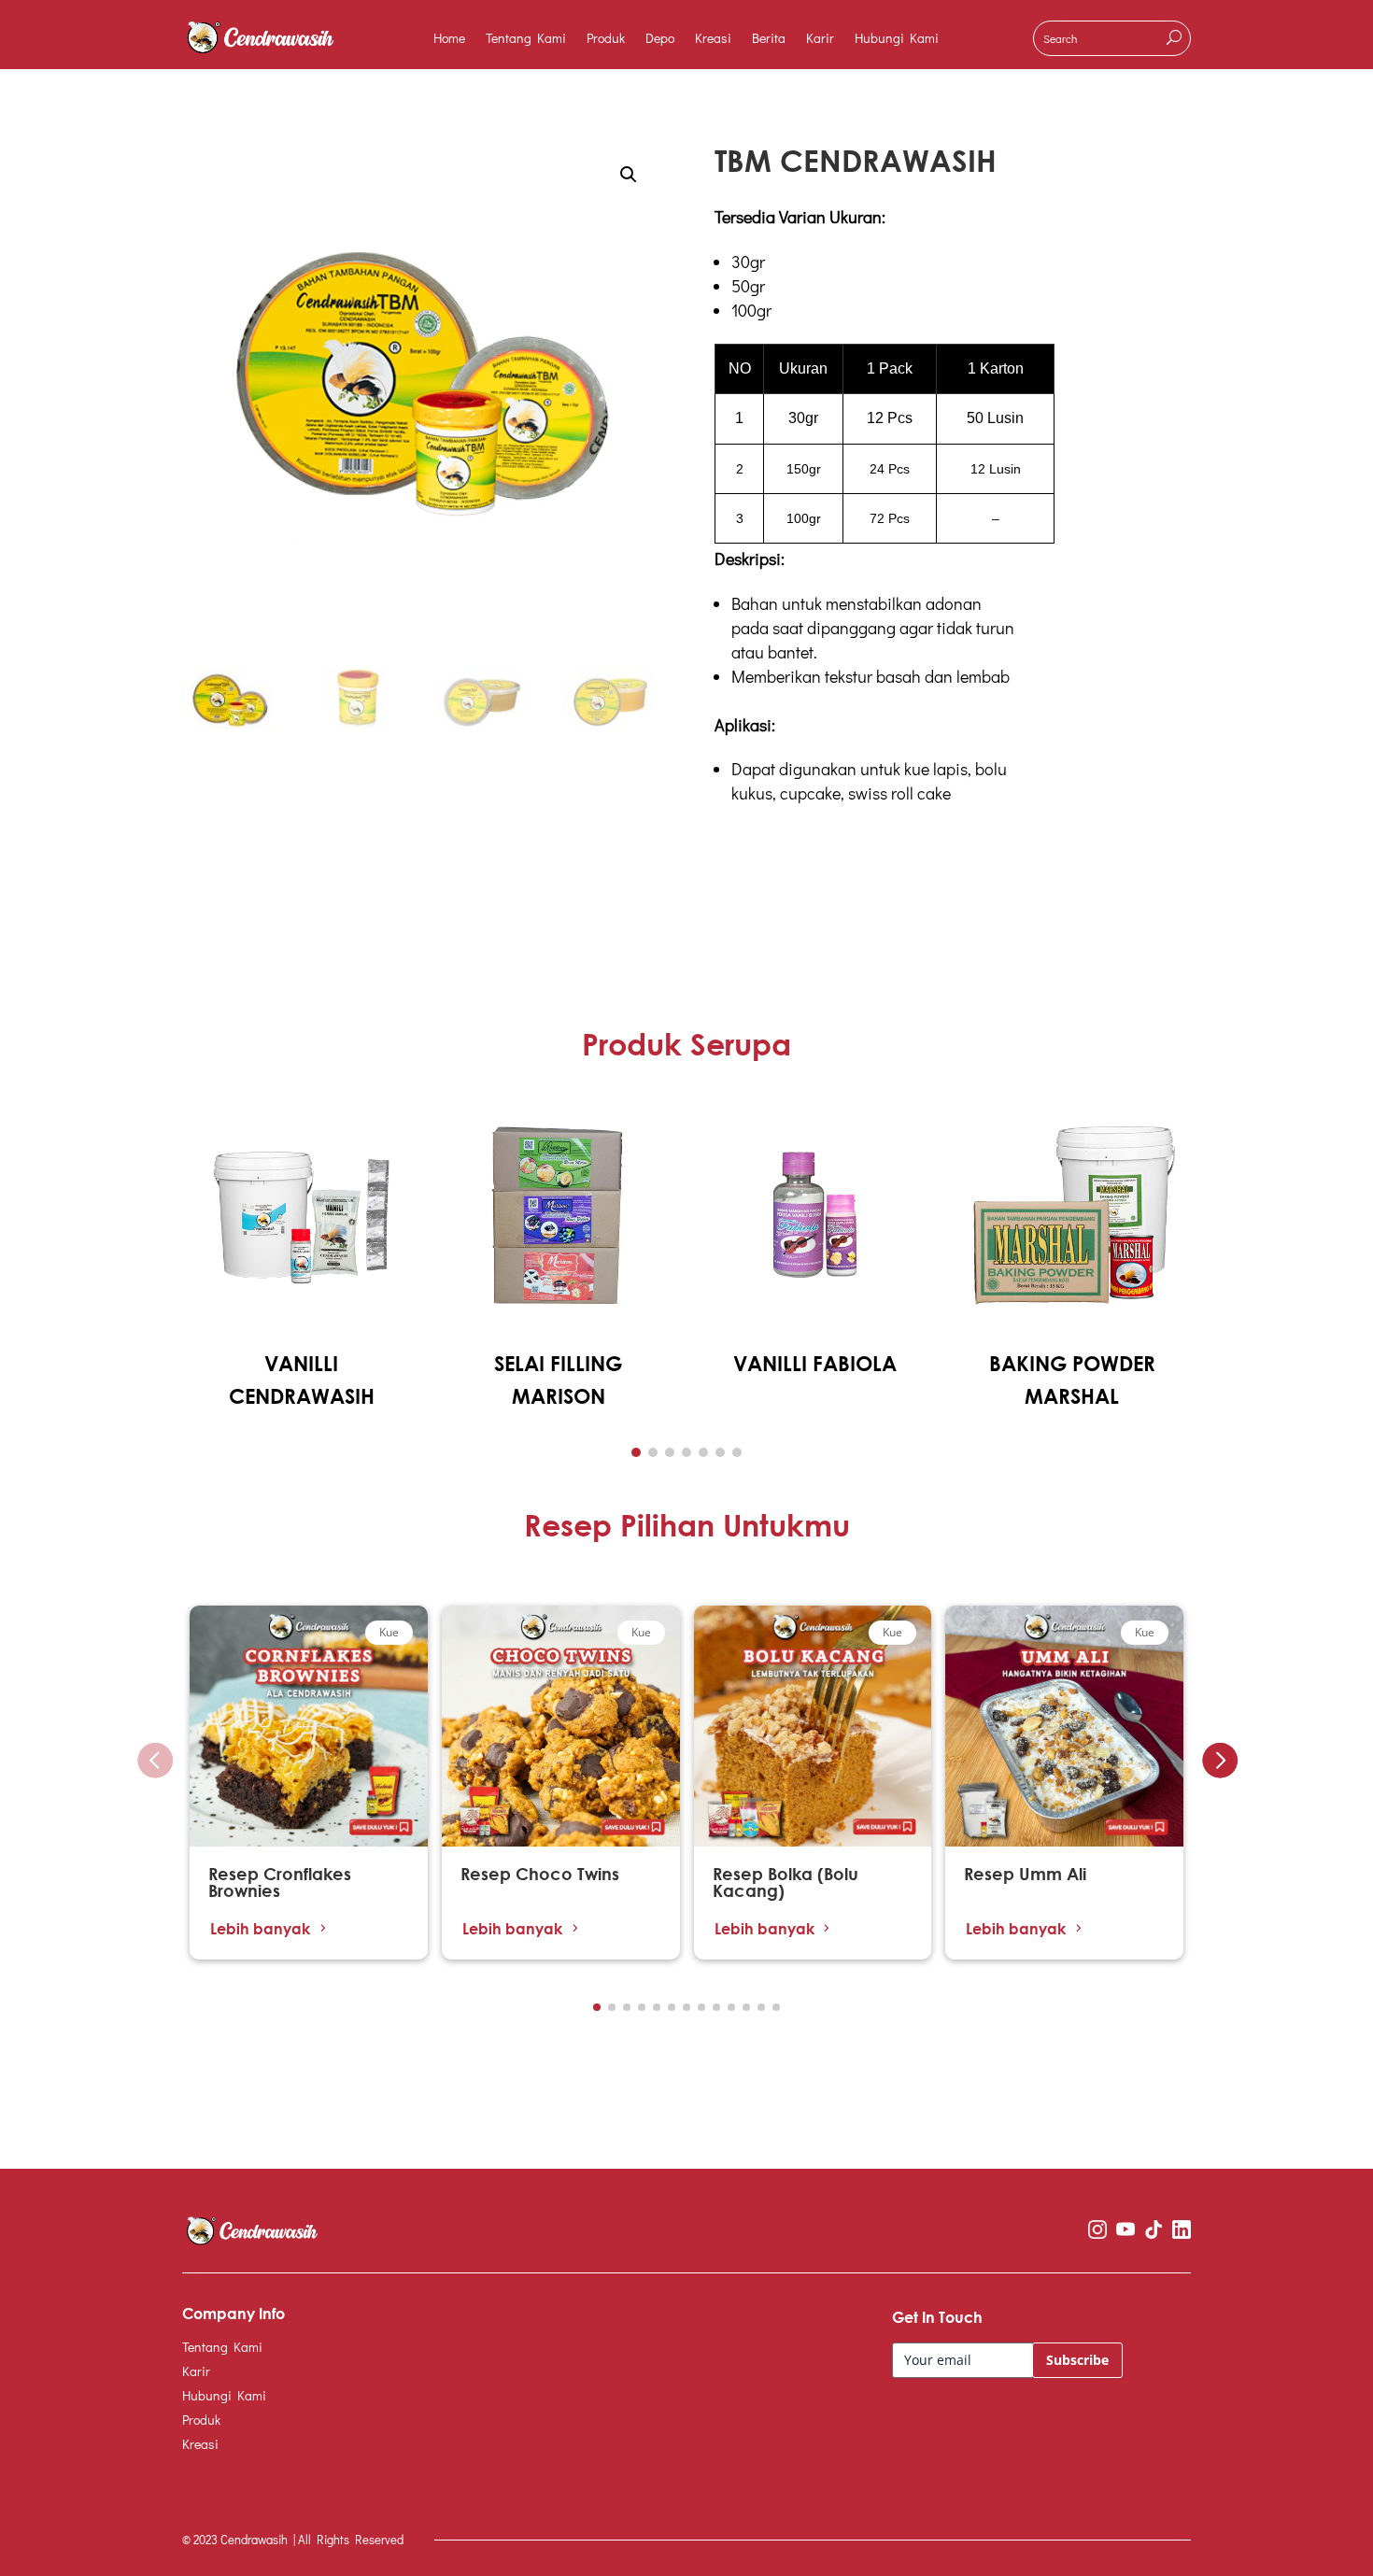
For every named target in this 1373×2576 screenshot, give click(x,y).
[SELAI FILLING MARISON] (558, 1329)
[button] (636, 1452)
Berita (769, 39)
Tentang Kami (526, 39)
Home (449, 39)
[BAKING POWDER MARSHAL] (1072, 1329)
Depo (660, 39)
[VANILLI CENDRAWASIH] (301, 1329)
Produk (606, 39)
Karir (820, 39)
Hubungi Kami (897, 39)
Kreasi (713, 39)
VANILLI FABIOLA (815, 1364)
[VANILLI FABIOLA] (815, 1329)
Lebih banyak (260, 1928)
